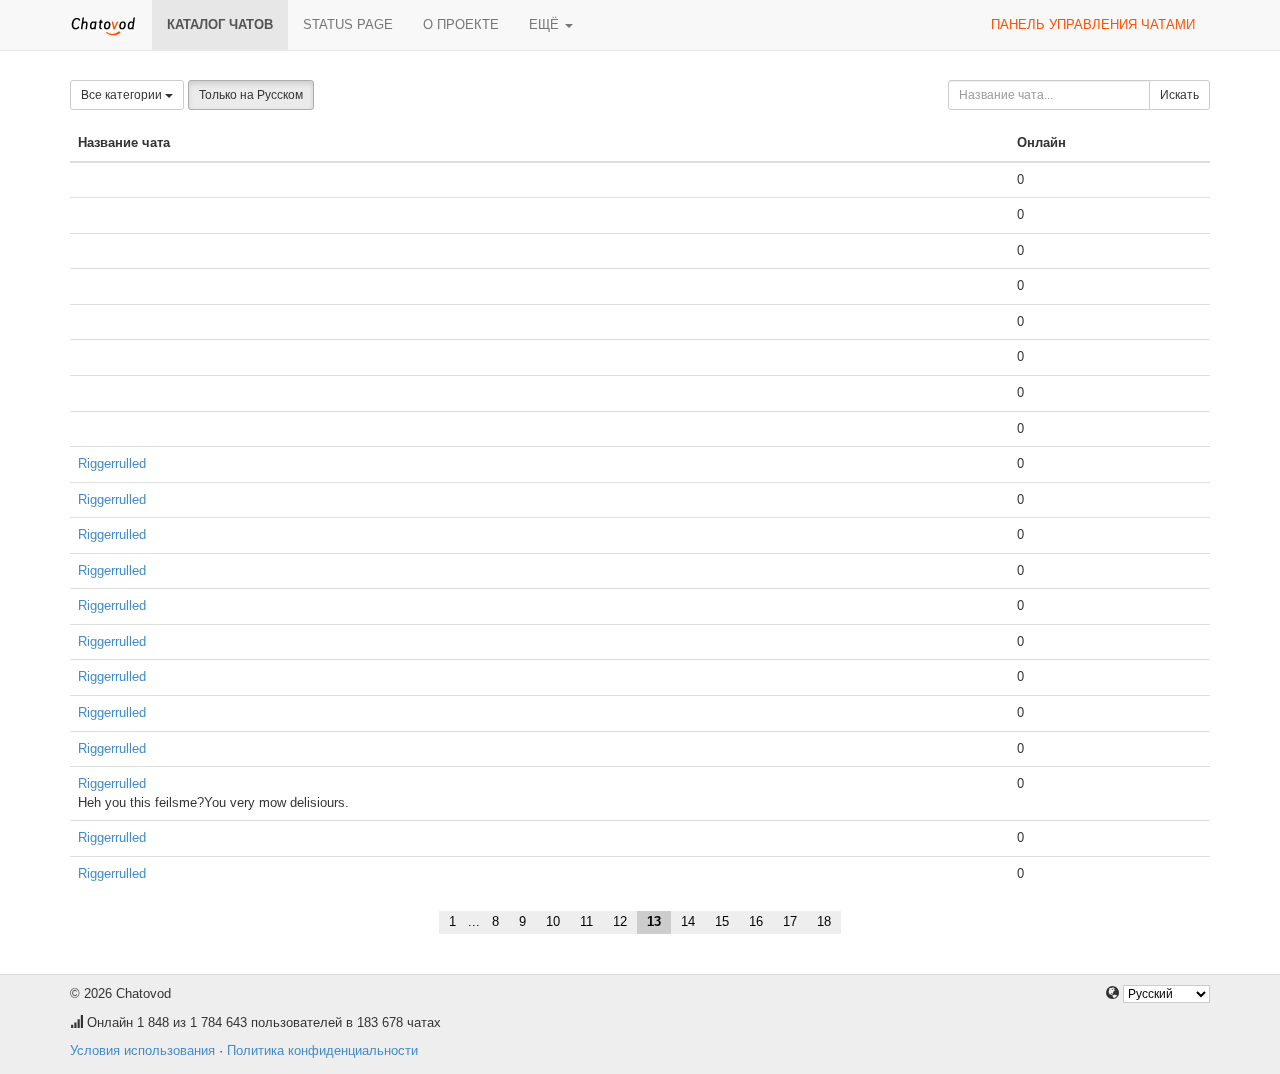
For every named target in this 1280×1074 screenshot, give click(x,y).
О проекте (461, 24)
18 (824, 921)
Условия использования (142, 1050)
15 (722, 921)
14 (688, 921)
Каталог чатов (220, 24)
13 (654, 921)
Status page (348, 24)
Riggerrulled (112, 463)
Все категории (123, 95)
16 (756, 921)
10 (553, 921)
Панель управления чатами (1093, 24)
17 (790, 921)
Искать (1179, 95)
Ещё (546, 24)
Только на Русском (251, 95)
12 (620, 921)
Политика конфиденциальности (322, 1050)
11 (586, 921)
